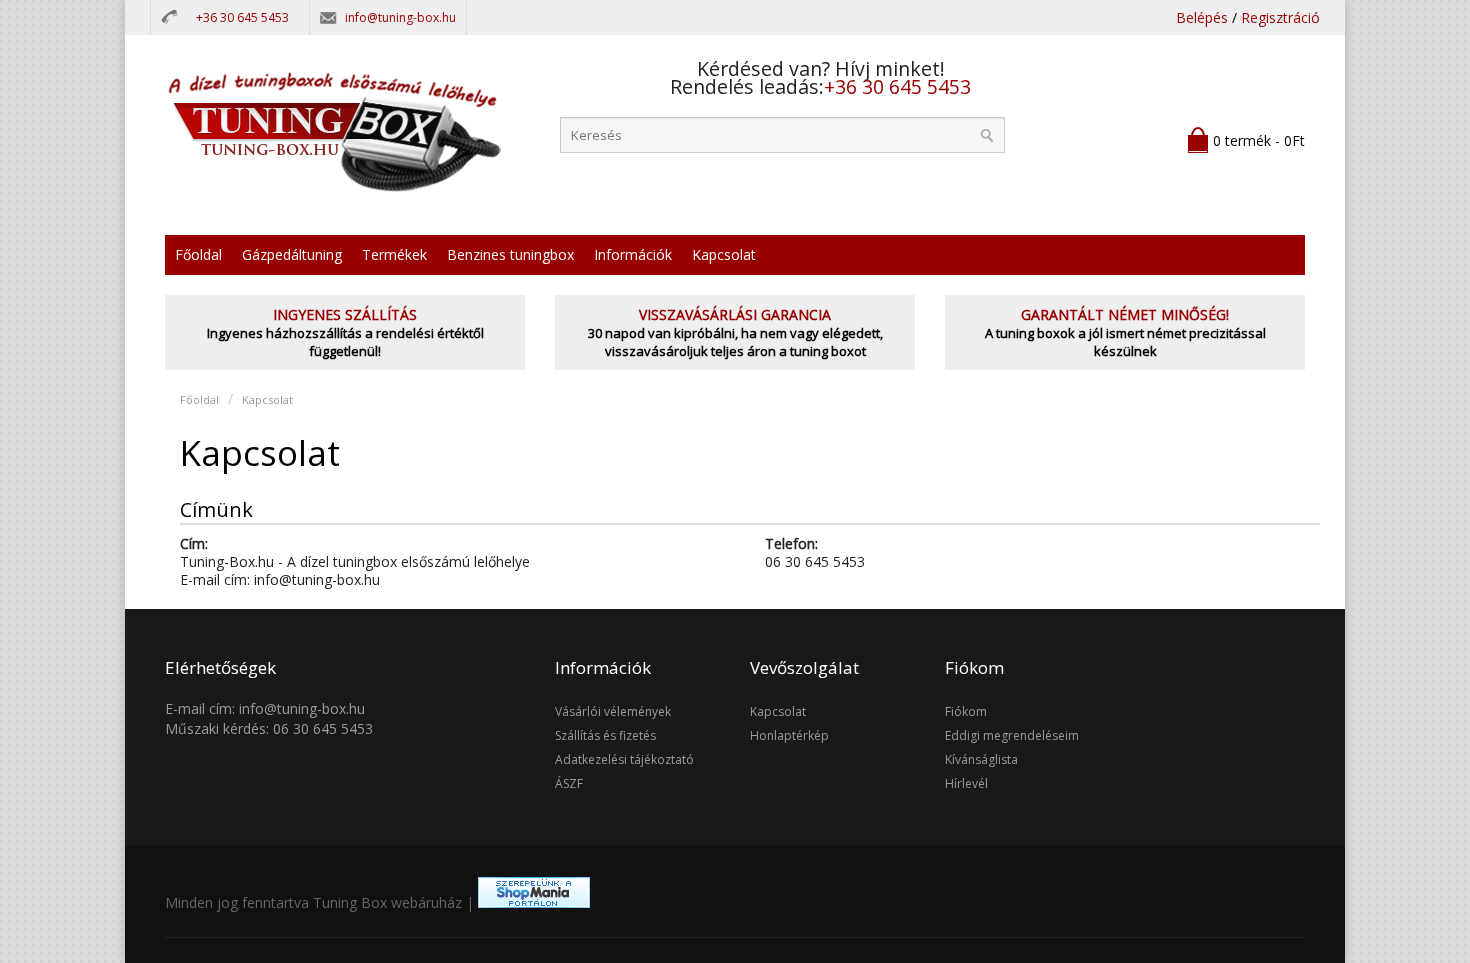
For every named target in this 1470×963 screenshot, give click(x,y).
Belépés (1202, 17)
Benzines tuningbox (510, 254)
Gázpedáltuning (292, 254)
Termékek (394, 254)
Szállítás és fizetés (605, 735)
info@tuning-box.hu (400, 17)
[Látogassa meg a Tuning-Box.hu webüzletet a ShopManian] (534, 902)
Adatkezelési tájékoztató (624, 759)
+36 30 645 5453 (242, 17)
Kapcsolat (724, 254)
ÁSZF (569, 783)
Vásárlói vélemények (613, 711)
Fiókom (966, 711)
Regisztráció (1280, 17)
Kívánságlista (981, 759)
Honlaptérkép (789, 735)
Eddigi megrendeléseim (1012, 735)
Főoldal (198, 254)
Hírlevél (966, 783)
